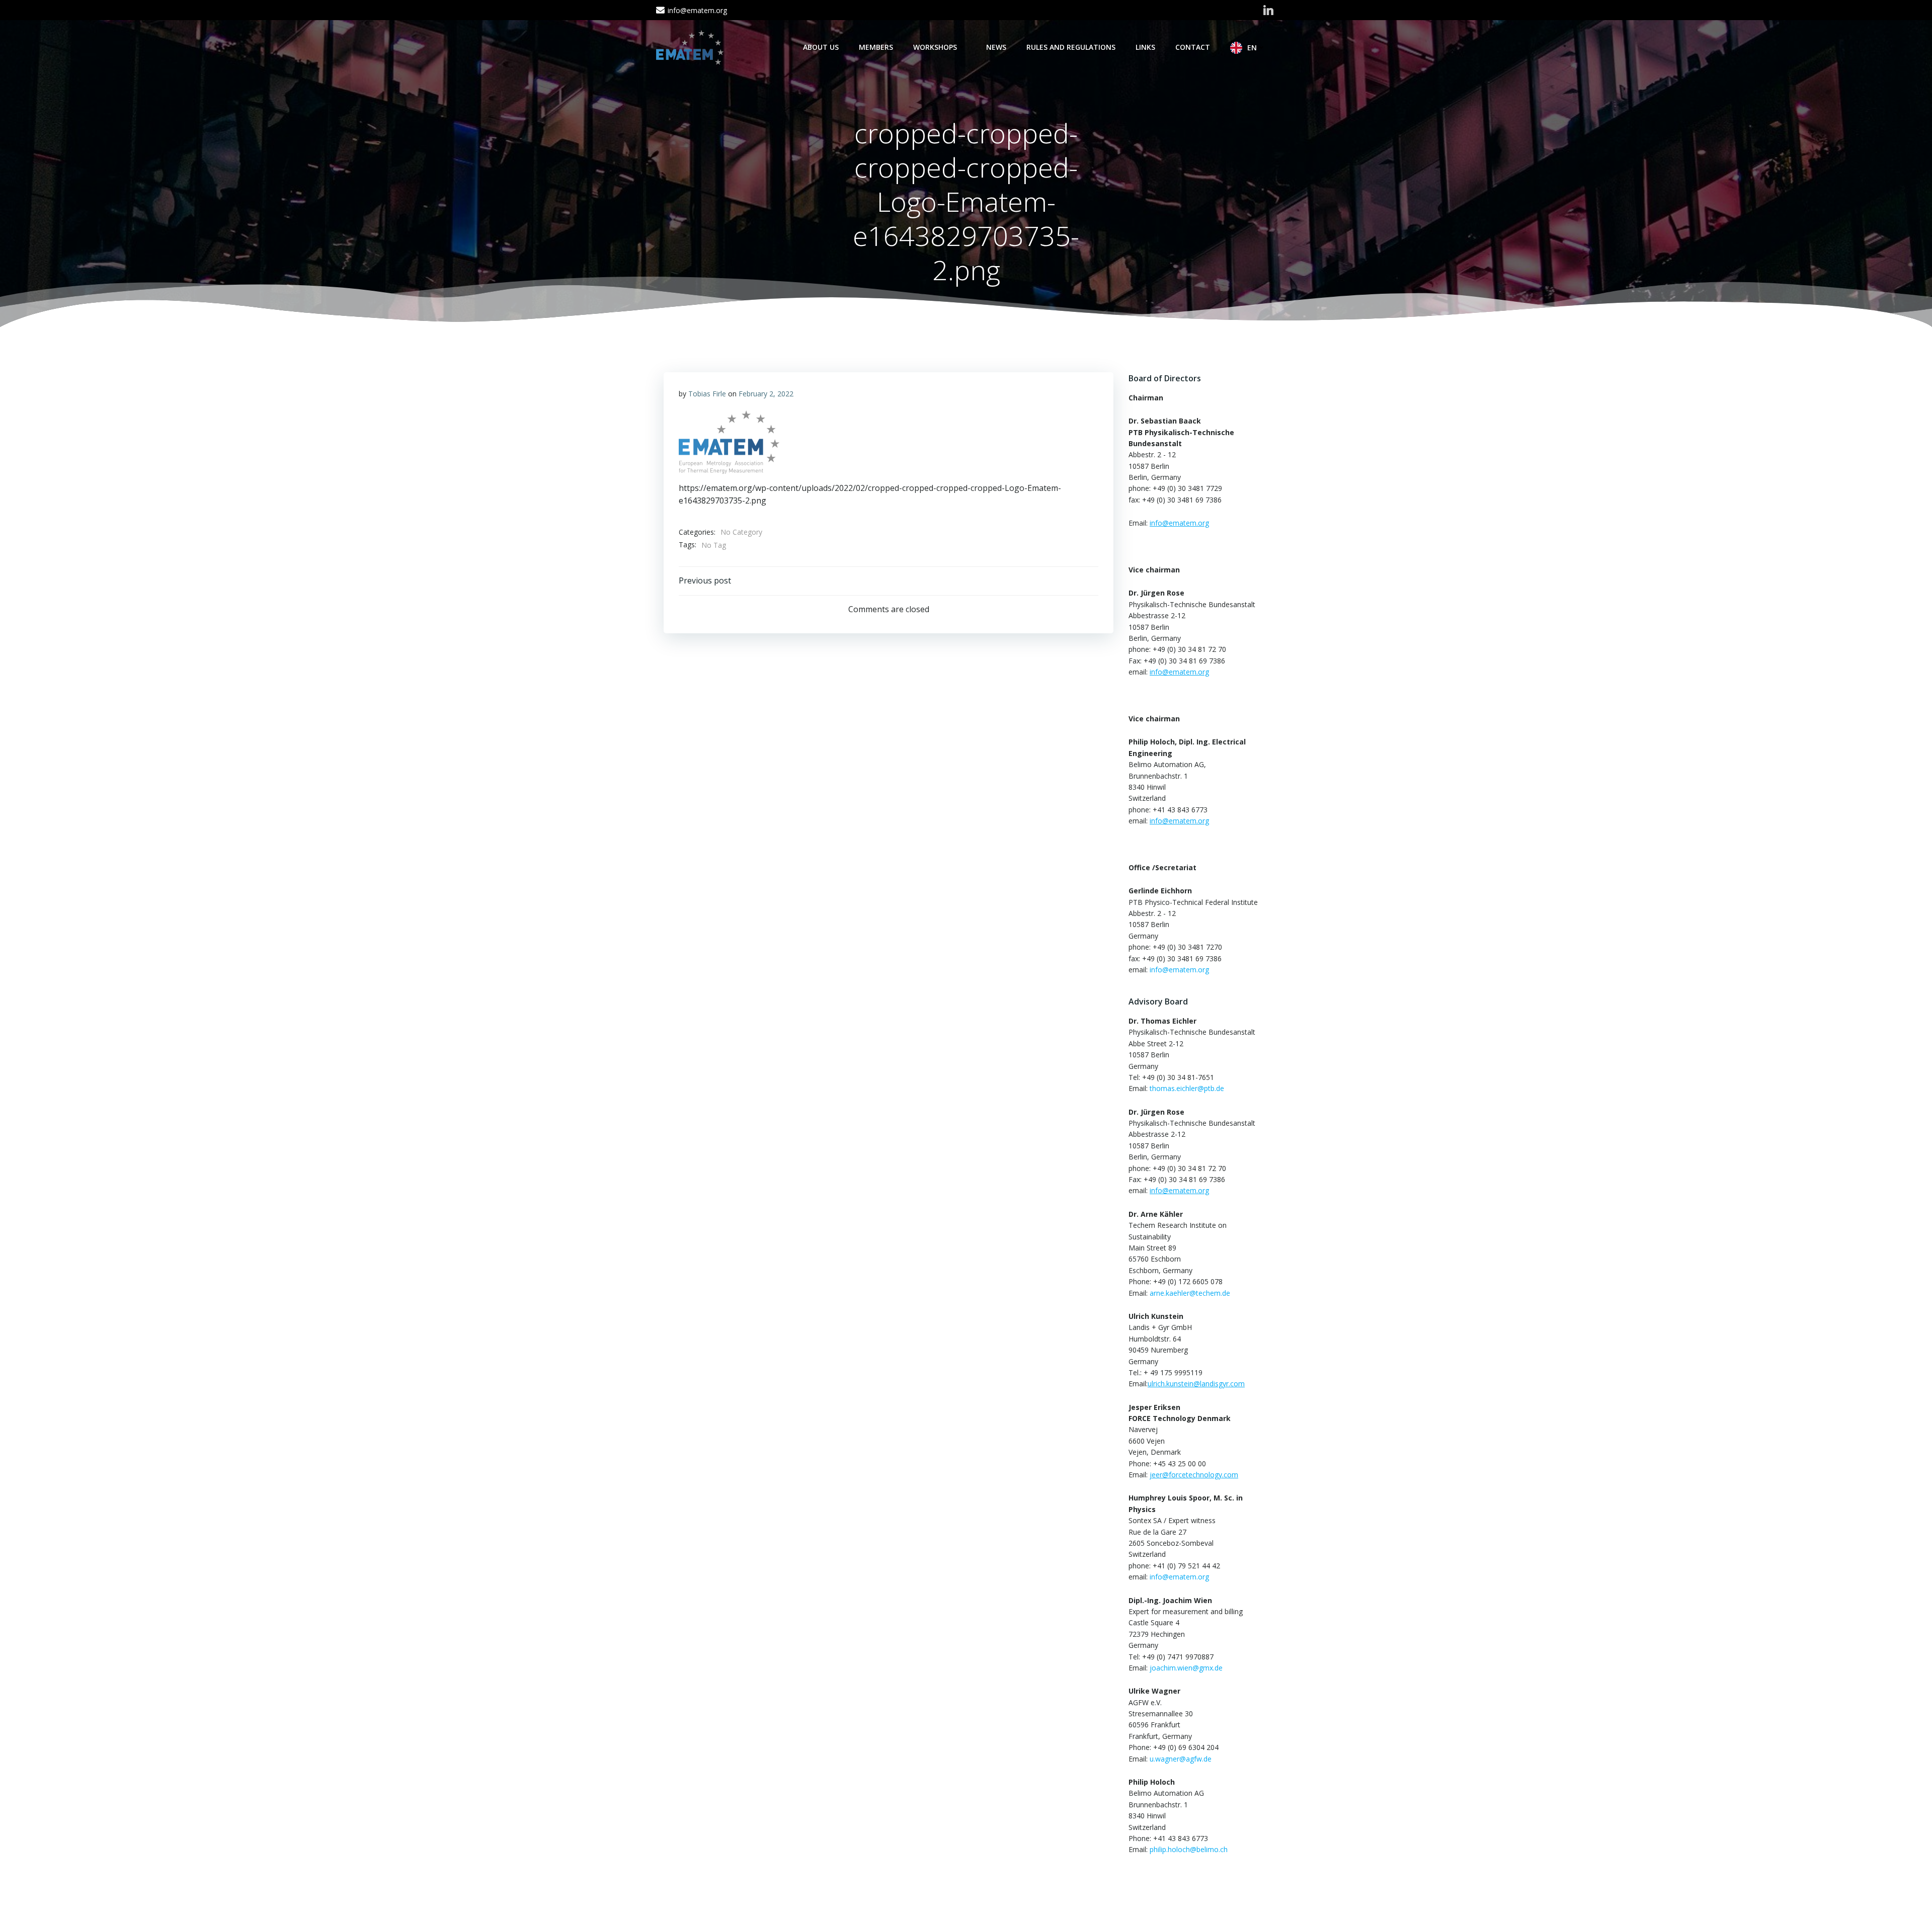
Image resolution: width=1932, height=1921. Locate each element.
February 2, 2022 (766, 394)
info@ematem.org (1179, 970)
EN (1252, 48)
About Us (821, 47)
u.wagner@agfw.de (1181, 1759)
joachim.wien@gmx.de (1186, 1668)
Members (876, 47)
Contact (1193, 47)
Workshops (935, 47)
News (996, 47)
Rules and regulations (1071, 47)
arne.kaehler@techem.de (1190, 1293)
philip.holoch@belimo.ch (1189, 1849)
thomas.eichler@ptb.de (1187, 1088)
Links (1145, 47)
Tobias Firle (707, 394)
